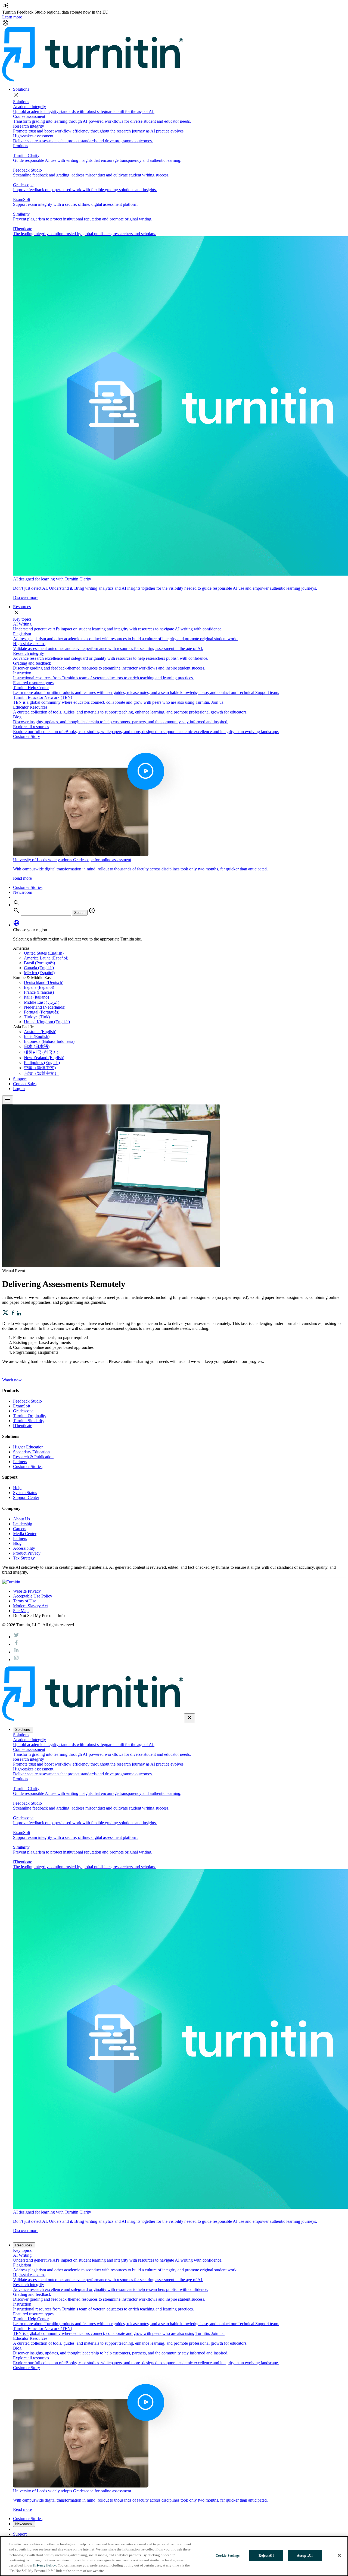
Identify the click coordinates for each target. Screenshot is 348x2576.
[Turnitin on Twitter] (16, 1637)
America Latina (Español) (46, 958)
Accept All (305, 2556)
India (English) (37, 1036)
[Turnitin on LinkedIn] (16, 1652)
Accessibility (24, 1548)
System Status (25, 1493)
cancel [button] (5, 23)
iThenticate (23, 1426)
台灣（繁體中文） (41, 1073)
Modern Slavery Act (30, 1606)
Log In (19, 1089)
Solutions (21, 89)
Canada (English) (39, 968)
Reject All (266, 2556)
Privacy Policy (45, 2565)
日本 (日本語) (37, 1046)
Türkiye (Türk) (37, 1017)
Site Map (21, 1611)
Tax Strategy (24, 1558)
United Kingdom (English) (47, 1022)
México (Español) (39, 973)
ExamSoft (22, 1406)
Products (21, 146)
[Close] (339, 2555)
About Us (21, 1519)
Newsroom (23, 892)
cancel (92, 911)
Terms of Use (25, 1601)
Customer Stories (28, 887)
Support (20, 1079)
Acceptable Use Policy (33, 1596)
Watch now (12, 1380)
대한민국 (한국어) (41, 1052)
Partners (20, 1462)
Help (17, 1488)
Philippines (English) (42, 1063)
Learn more (12, 17)
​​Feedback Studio (27, 1401)
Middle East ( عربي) (42, 1002)
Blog (17, 1543)
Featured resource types (33, 683)
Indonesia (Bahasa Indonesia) (49, 1041)
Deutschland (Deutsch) (44, 982)
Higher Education (28, 1447)
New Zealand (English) (44, 1058)
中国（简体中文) (40, 1068)
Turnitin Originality (30, 1416)
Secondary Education (31, 1452)
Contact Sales (25, 1084)
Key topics (22, 619)
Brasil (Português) (39, 963)
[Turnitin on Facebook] (16, 1644)
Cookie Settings (228, 2556)
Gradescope (23, 1411)
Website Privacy (27, 1591)
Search (80, 913)
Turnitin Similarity (29, 1421)
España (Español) (39, 987)
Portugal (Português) (42, 1012)
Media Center (25, 1534)
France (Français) (39, 992)
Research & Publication (33, 1457)
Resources (22, 607)
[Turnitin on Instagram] (16, 1660)
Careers (20, 1529)
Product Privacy (27, 1553)
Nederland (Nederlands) (45, 1007)
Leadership (23, 1524)
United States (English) (44, 953)
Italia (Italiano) (36, 997)
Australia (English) (40, 1032)
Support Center (26, 1497)
